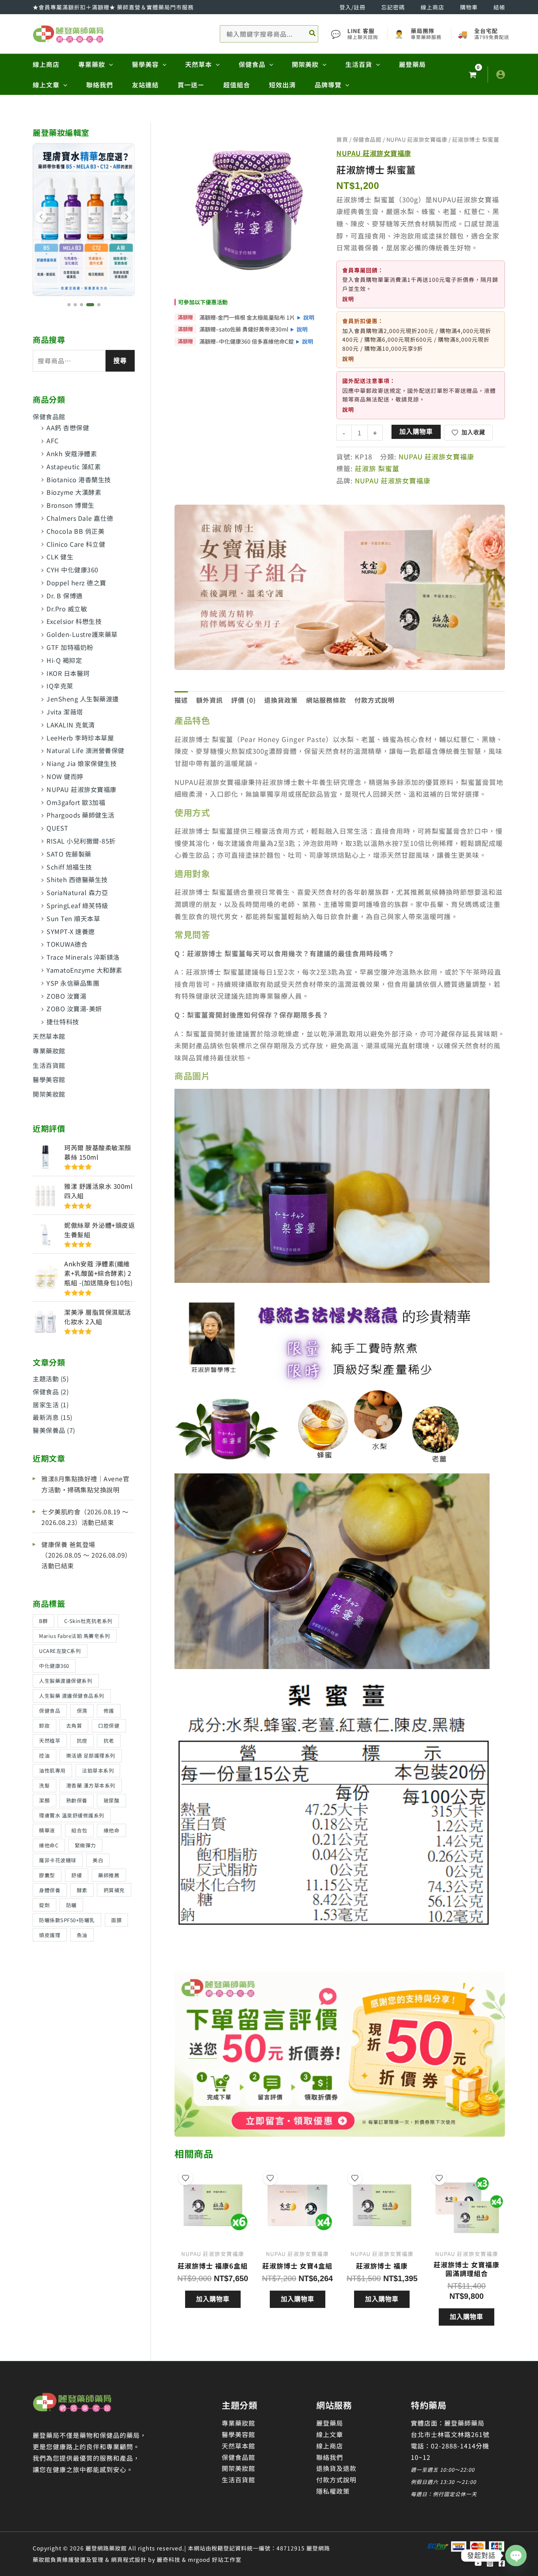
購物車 (469, 7)
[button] (109, 64)
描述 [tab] (181, 700)
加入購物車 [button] (213, 2299)
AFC (53, 440)
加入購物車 (416, 432)
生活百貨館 (49, 1065)
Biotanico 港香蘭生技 (79, 479)
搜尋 (120, 361)
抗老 (109, 1740)
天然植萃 (50, 1740)
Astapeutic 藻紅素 (74, 466)
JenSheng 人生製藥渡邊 (83, 699)
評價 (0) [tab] (244, 700)
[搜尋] (313, 34)
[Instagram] (490, 2563)
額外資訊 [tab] (210, 700)
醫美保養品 (49, 1430)
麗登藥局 (330, 2423)
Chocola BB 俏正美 (75, 531)
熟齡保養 (77, 1800)
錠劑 (44, 1905)
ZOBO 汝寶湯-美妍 (74, 1009)
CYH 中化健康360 (72, 570)
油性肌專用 (52, 1770)
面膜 (116, 1920)
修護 (109, 1711)
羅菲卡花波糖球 (58, 1860)
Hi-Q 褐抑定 (64, 660)
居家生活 (46, 1405)
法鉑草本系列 (98, 1770)
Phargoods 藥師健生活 (81, 815)
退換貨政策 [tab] (281, 700)
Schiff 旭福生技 (69, 867)
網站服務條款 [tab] (326, 700)
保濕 (82, 1711)
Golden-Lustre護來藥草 (82, 634)
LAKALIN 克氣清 (71, 725)
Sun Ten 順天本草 (73, 918)
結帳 (499, 7)
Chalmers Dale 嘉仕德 (80, 518)
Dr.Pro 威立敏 (67, 609)
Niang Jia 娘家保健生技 (82, 763)
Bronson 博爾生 (70, 505)
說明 (309, 317)
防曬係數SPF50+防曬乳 (67, 1920)
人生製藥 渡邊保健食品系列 (72, 1696)
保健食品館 (49, 416)
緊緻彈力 (85, 1845)
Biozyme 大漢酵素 (74, 492)
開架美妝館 (49, 1094)
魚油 (82, 1935)
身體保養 (50, 1890)
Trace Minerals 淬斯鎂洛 (83, 957)
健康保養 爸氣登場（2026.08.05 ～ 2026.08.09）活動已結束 (86, 1555)
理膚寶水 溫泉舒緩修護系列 (72, 1815)
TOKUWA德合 (67, 944)
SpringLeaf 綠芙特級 (77, 905)
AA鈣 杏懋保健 (68, 427)
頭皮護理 (50, 1935)
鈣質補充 (114, 1890)
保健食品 (46, 1392)
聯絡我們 (330, 2457)
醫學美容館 (49, 1079)
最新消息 (46, 1417)
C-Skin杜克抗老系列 (88, 1621)
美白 (98, 1860)
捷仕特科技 (63, 1022)
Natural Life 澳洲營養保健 (85, 750)
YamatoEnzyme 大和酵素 (84, 970)
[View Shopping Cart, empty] (472, 75)
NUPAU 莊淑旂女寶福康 (82, 789)
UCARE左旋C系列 (60, 1651)
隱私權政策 (333, 2491)
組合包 (79, 1830)
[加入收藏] (186, 2178)
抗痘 (82, 1740)
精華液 (47, 1830)
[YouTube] (478, 2563)
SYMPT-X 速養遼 (71, 931)
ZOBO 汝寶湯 (66, 996)
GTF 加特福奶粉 (70, 647)
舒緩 (77, 1875)
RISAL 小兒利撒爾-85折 (81, 841)
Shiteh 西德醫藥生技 (77, 879)
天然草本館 (49, 1036)
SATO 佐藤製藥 (69, 854)
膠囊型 (47, 1875)
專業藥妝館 (49, 1051)
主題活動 (46, 1379)
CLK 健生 (60, 557)
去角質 (74, 1726)
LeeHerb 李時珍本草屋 (80, 738)
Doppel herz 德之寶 (76, 583)
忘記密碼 (393, 7)
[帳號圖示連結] (501, 74)
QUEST (58, 828)
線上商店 (432, 7)
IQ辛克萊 (60, 686)
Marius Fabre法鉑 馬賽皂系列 (74, 1636)
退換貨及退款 (336, 2468)
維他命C (49, 1845)
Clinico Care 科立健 (76, 544)
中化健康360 (54, 1666)
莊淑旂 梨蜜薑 (377, 468)
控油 (44, 1755)
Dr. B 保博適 (65, 596)
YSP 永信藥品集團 (73, 983)
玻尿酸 (112, 1800)
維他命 (112, 1830)
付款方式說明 (336, 2480)
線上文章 (330, 2434)
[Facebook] (502, 2563)
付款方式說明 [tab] (375, 700)
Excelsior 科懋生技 (74, 621)
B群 (43, 1621)
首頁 (342, 139)
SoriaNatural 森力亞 (77, 892)
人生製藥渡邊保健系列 (66, 1681)
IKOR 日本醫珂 (68, 673)
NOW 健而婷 (65, 776)
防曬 (71, 1905)
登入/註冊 (352, 7)
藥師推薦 (109, 1875)
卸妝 (44, 1726)
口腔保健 (109, 1726)
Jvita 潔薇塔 (65, 712)
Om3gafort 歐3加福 (76, 802)
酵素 (82, 1890)
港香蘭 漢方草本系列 (91, 1785)
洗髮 (44, 1785)
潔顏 (44, 1800)
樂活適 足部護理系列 (91, 1755)
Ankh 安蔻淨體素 (72, 453)
